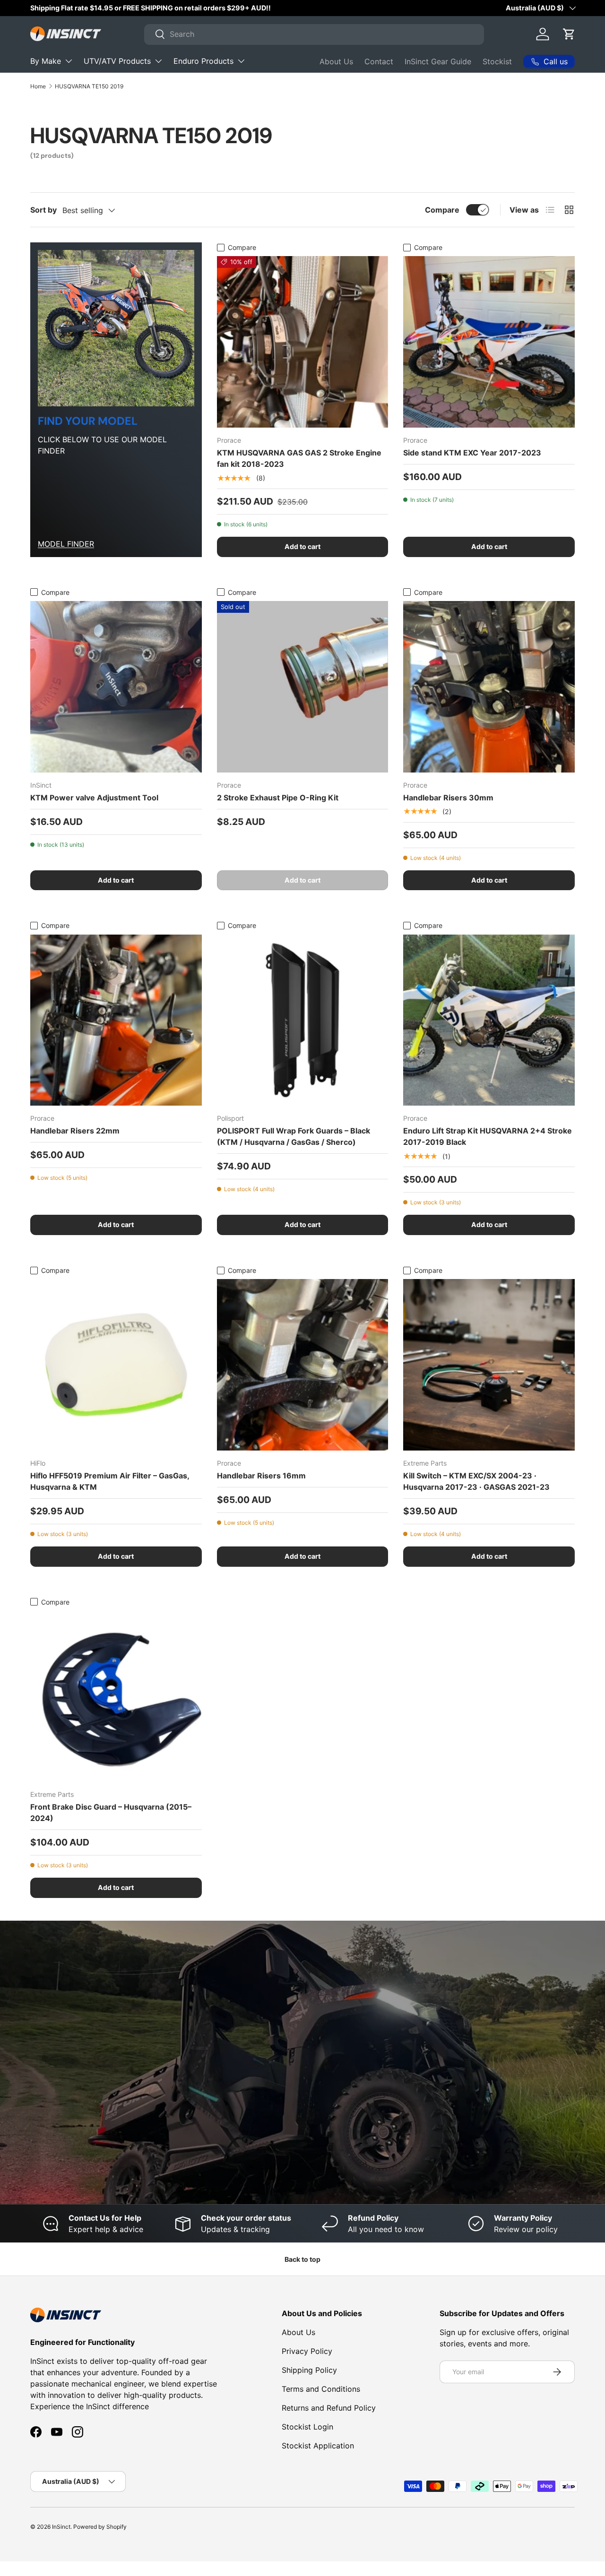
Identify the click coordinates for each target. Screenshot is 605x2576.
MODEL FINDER (66, 544)
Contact (379, 61)
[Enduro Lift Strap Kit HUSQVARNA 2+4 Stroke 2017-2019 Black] (489, 1020)
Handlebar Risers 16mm (261, 1476)
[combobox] (314, 34)
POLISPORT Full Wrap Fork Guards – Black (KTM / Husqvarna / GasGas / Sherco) (294, 1136)
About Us (336, 61)
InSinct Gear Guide (438, 61)
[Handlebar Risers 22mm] (116, 1020)
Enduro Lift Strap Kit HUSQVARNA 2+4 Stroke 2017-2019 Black (488, 1136)
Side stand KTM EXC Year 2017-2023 (472, 453)
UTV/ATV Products (117, 61)
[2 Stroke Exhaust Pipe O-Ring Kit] (303, 687)
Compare (442, 210)
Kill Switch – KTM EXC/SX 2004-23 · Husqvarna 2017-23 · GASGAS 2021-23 (476, 1481)
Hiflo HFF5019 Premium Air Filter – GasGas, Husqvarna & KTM (110, 1481)
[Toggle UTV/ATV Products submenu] (158, 61)
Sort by (43, 210)
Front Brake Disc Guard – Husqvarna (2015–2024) (111, 1812)
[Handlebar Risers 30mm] (489, 687)
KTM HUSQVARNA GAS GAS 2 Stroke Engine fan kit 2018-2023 (299, 458)
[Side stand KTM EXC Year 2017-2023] (489, 342)
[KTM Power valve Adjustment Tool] (116, 687)
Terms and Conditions (321, 2389)
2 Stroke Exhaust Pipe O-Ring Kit (278, 798)
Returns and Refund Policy (329, 2408)
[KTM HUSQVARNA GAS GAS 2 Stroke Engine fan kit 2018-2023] (303, 342)
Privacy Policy (307, 2351)
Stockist (497, 61)
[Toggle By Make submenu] (69, 61)
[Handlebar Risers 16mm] (303, 1365)
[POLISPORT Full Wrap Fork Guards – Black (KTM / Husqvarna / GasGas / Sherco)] (303, 1020)
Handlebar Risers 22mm (75, 1131)
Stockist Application (318, 2446)
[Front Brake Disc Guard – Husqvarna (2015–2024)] (116, 1696)
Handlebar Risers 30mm (448, 798)
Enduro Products (203, 61)
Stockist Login (307, 2427)
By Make (46, 61)
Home (38, 86)
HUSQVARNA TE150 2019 (89, 86)
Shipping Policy (309, 2370)
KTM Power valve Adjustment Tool (94, 798)
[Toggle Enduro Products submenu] (241, 61)
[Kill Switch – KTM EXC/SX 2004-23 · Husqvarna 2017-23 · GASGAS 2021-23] (489, 1365)
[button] (569, 34)
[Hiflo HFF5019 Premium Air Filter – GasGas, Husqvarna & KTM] (116, 1365)
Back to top (302, 2259)
